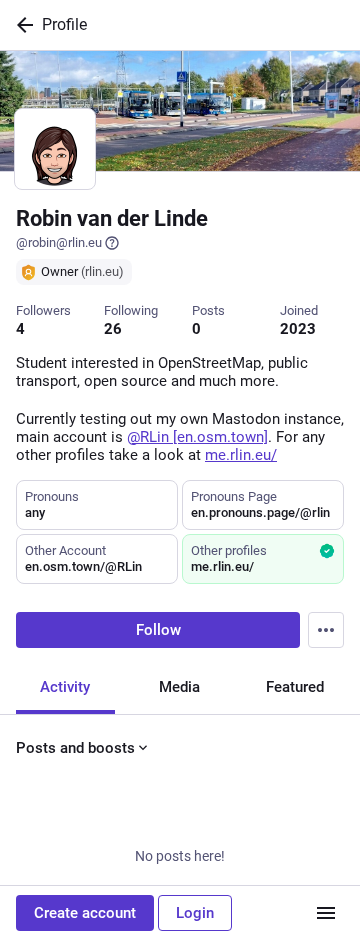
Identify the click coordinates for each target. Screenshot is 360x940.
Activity (65, 687)
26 (113, 329)
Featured (295, 687)
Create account (85, 913)
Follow (158, 630)
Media (179, 687)
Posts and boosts (75, 748)
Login (195, 913)
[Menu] (326, 630)
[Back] (21, 25)
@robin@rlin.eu (59, 242)
